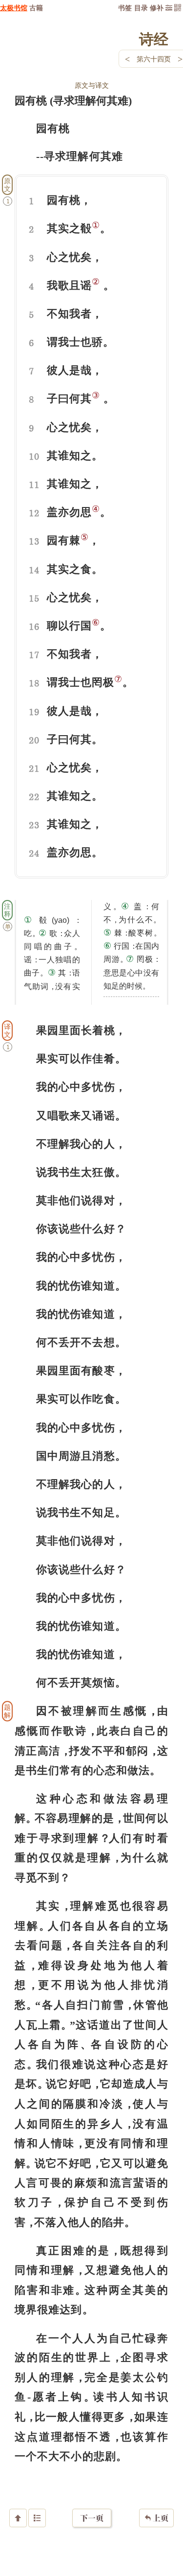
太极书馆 (14, 8)
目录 (141, 8)
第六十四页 (154, 59)
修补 (157, 8)
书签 (125, 8)
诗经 (154, 39)
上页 (156, 2518)
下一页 (92, 2518)
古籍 (36, 8)
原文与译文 (92, 85)
